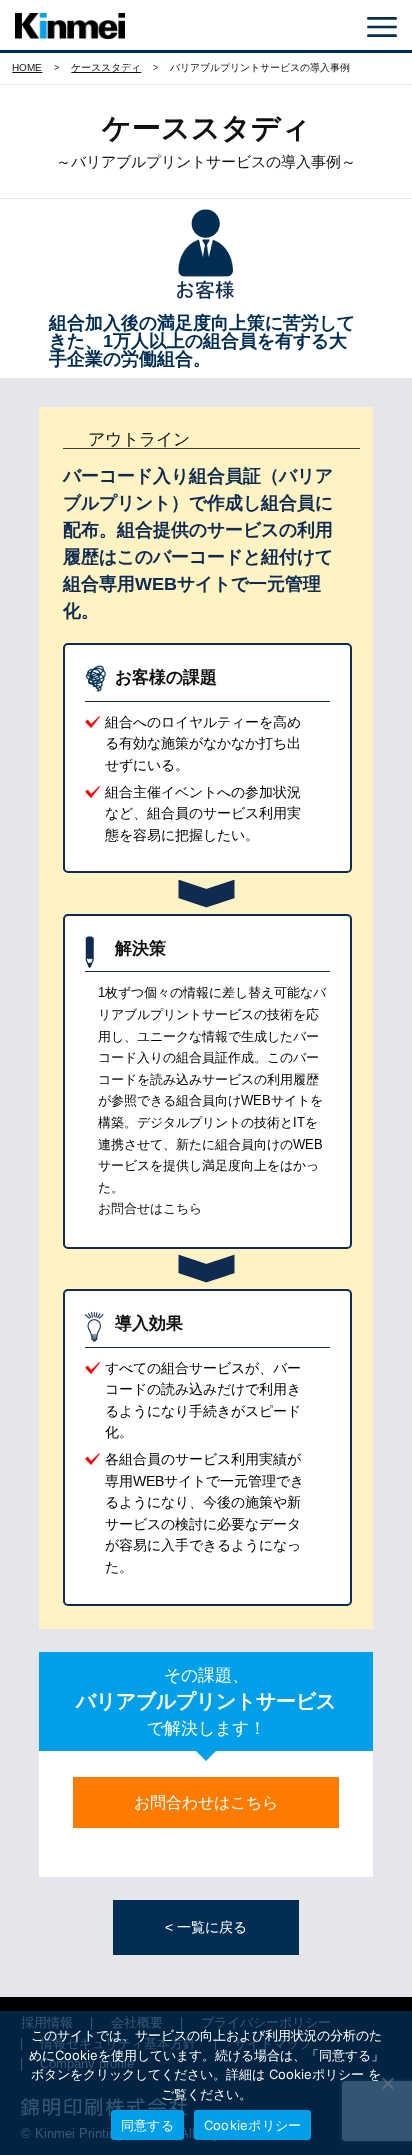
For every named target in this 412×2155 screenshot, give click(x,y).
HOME (27, 67)
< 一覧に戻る (206, 1927)
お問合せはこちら (150, 1208)
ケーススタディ (106, 67)
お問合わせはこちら (206, 1802)
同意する (147, 2125)
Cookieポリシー (253, 2125)
